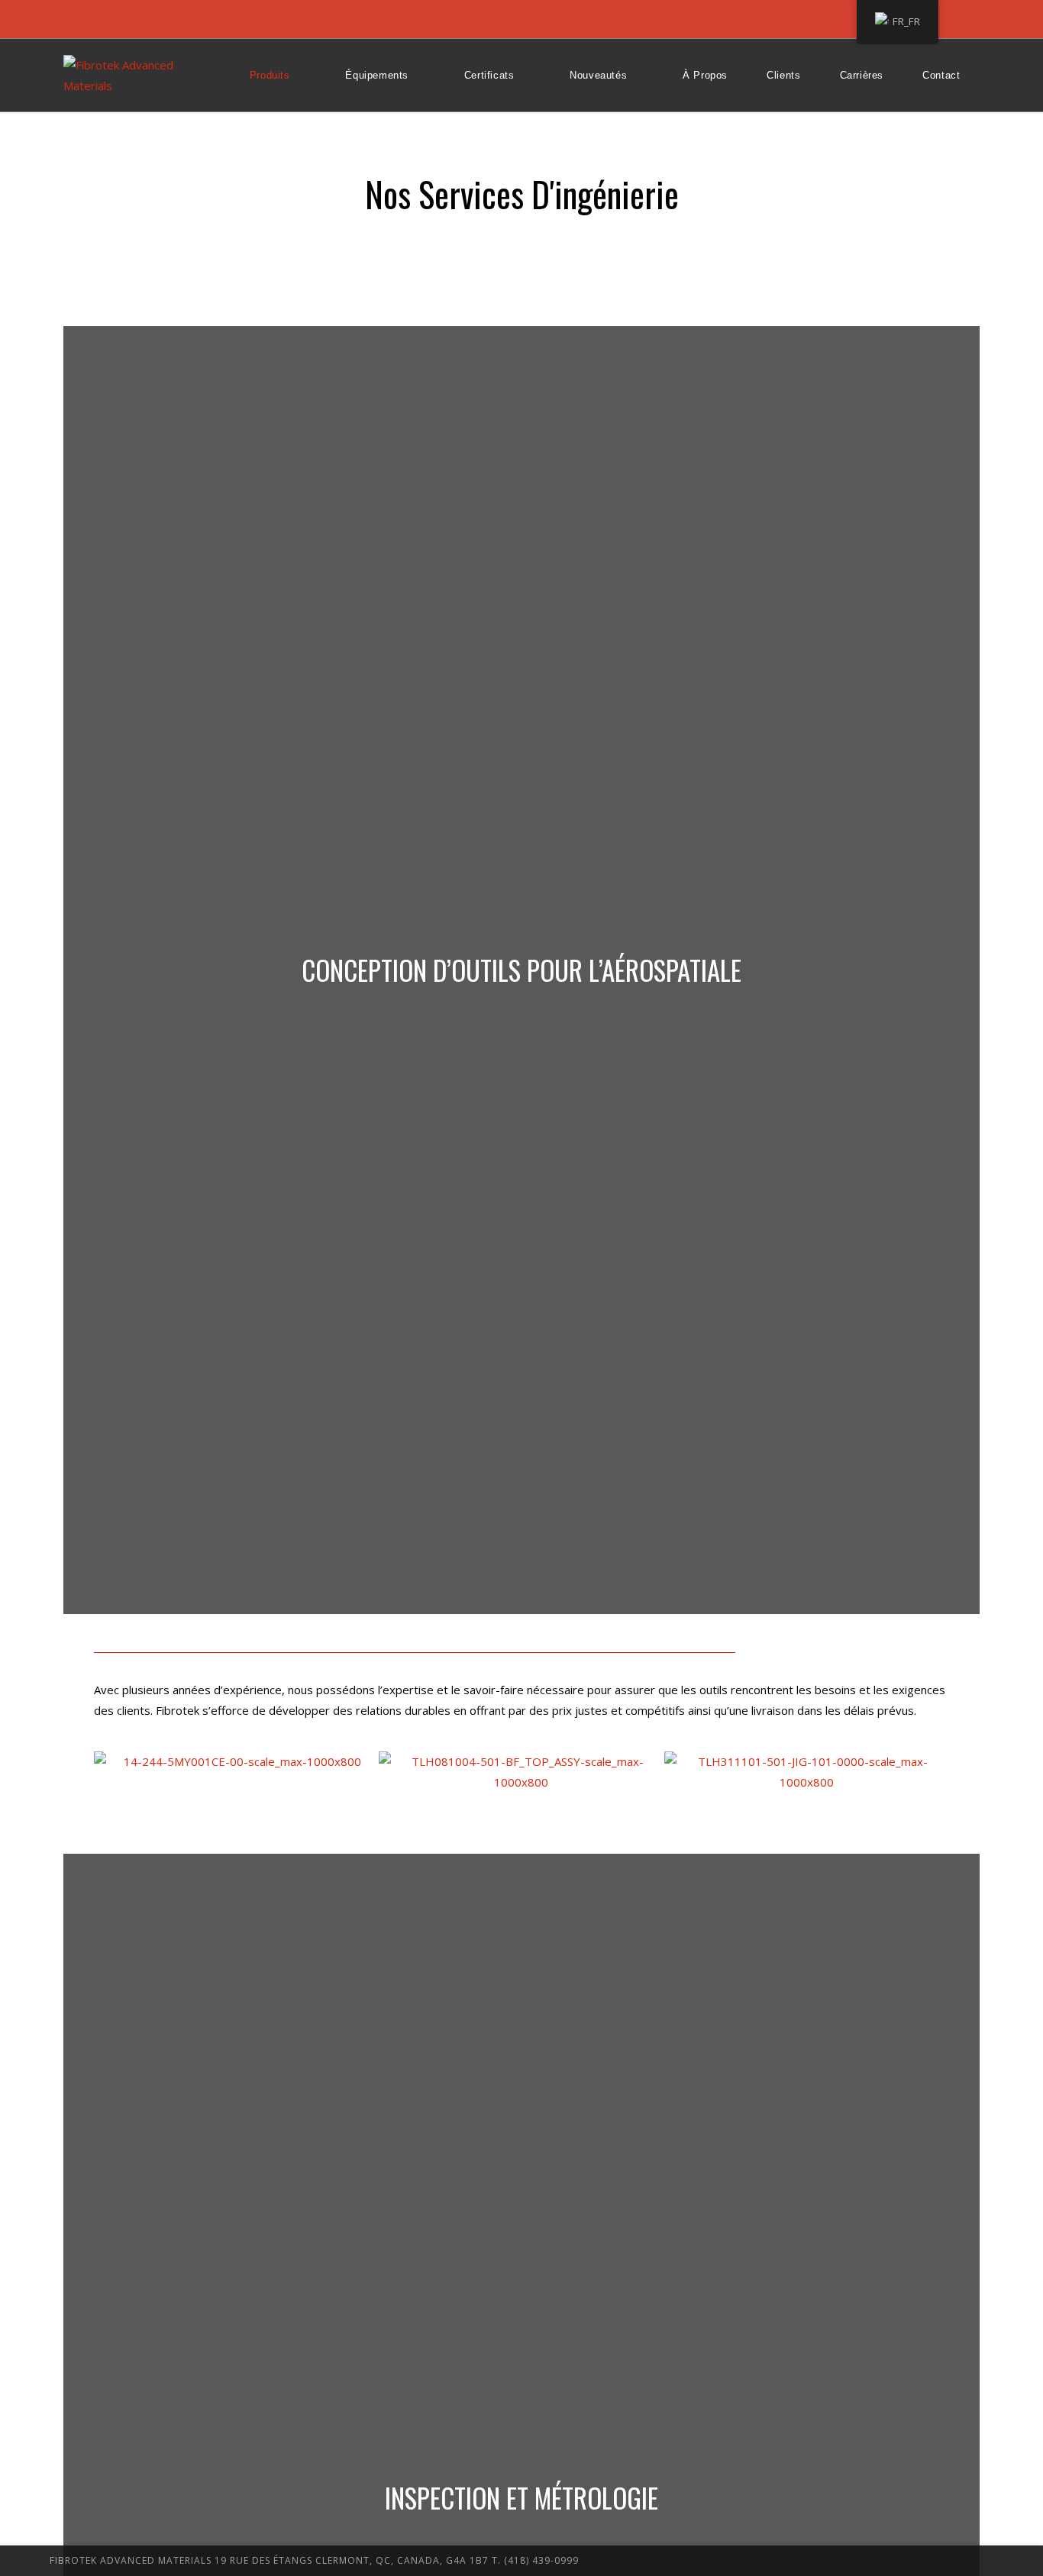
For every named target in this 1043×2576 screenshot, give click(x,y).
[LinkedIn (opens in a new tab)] (91, 19)
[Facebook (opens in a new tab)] (71, 19)
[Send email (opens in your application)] (115, 19)
